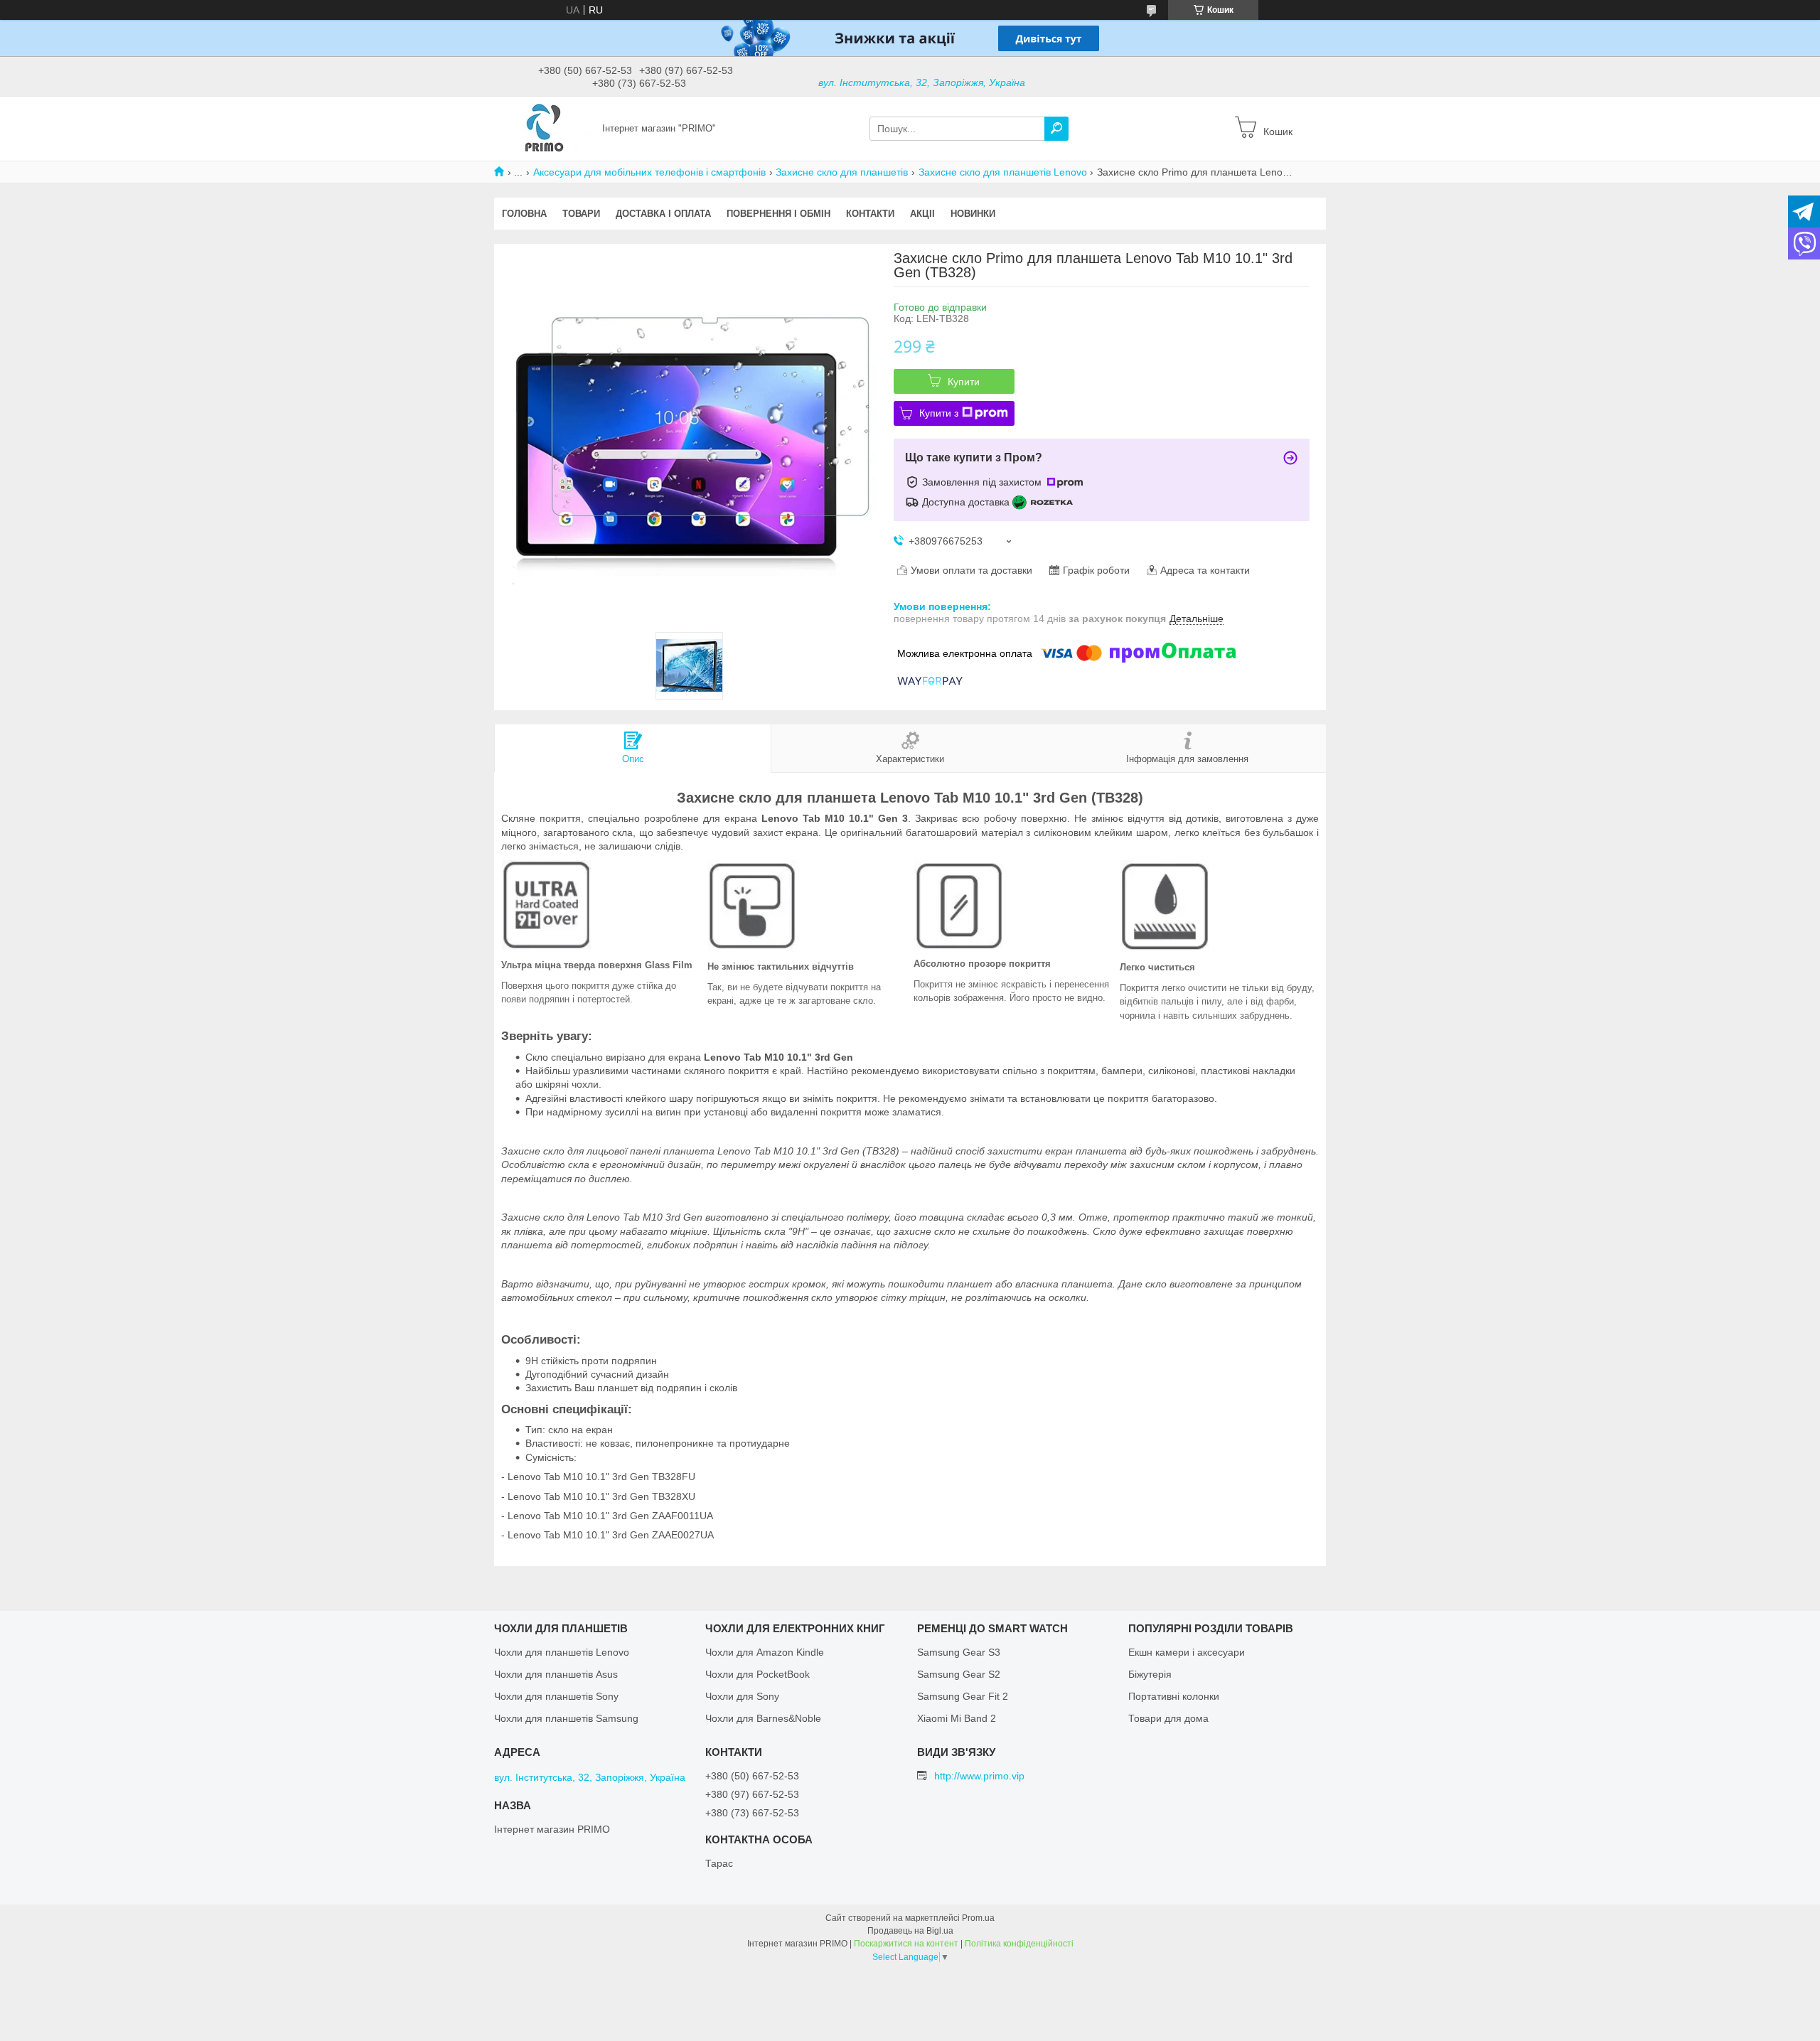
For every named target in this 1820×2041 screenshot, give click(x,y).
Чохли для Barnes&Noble (763, 1718)
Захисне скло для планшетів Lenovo (1003, 172)
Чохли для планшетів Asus (556, 1674)
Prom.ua (978, 1918)
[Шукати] (1056, 129)
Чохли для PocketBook (758, 1674)
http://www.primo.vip (979, 1776)
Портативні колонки (1174, 1696)
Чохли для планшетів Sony (556, 1696)
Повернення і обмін (778, 214)
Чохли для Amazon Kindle (765, 1652)
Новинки (973, 214)
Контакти (870, 214)
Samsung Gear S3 (959, 1652)
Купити (964, 382)
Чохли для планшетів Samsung (566, 1718)
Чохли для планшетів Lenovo (562, 1652)
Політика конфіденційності (1019, 1944)
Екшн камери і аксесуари (1187, 1652)
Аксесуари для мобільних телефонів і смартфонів (649, 172)
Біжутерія (1150, 1674)
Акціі (922, 214)
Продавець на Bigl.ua (910, 1931)
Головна (524, 214)
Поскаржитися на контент (906, 1944)
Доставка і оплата (663, 214)
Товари (581, 214)
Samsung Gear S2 (959, 1674)
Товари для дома (1168, 1718)
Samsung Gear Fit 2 (963, 1696)
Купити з (939, 413)
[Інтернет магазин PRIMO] (544, 128)
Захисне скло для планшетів (842, 172)
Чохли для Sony (742, 1696)
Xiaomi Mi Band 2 (957, 1718)
